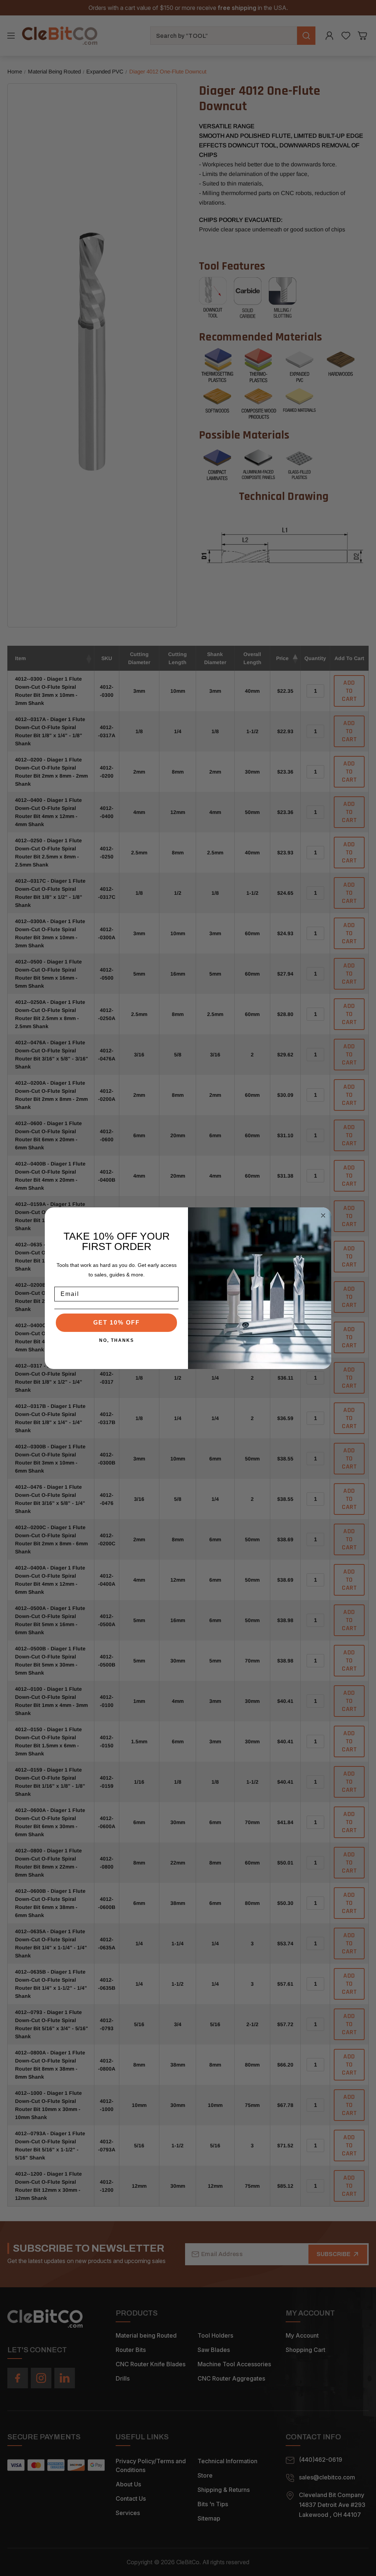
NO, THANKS (117, 1340)
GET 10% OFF (117, 1323)
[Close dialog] (323, 1215)
